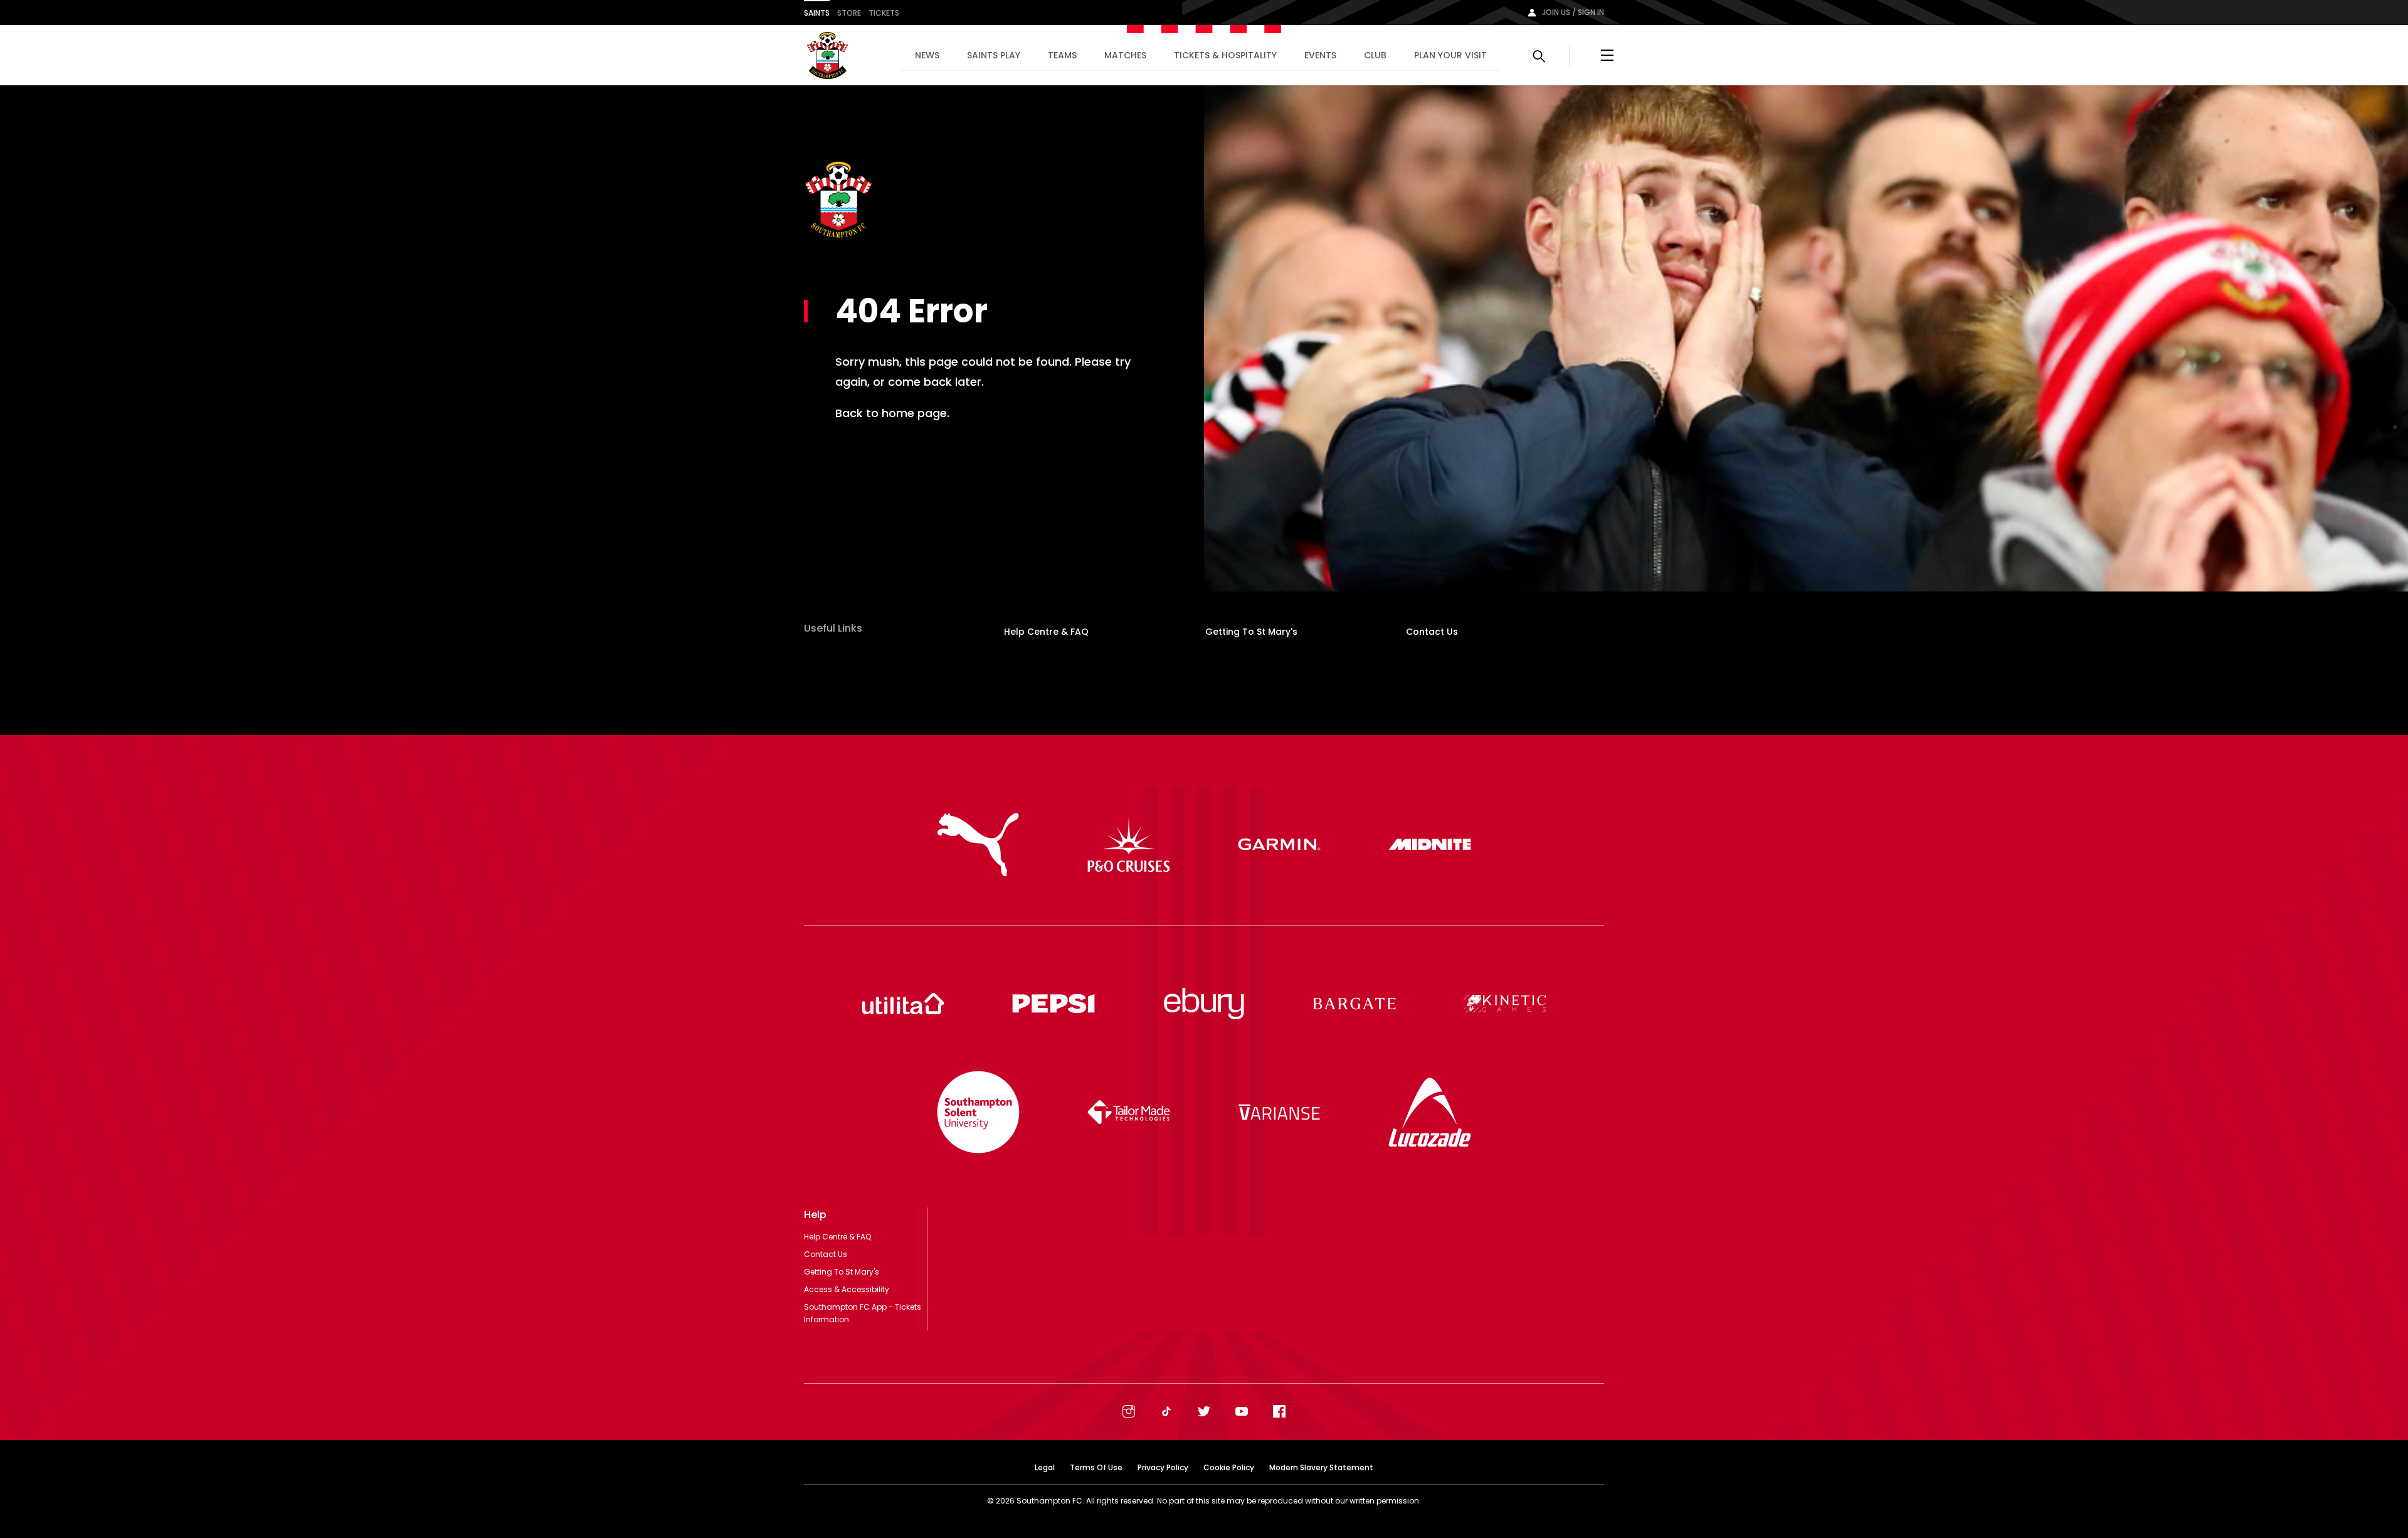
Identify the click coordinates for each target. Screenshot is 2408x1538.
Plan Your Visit (1450, 55)
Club (1375, 55)
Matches (1125, 55)
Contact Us (1432, 632)
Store (849, 13)
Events (1320, 55)
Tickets (884, 13)
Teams (1062, 55)
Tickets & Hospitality (1225, 55)
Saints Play (994, 55)
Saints (817, 13)
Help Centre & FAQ (1046, 632)
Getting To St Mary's (1251, 632)
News (927, 55)
